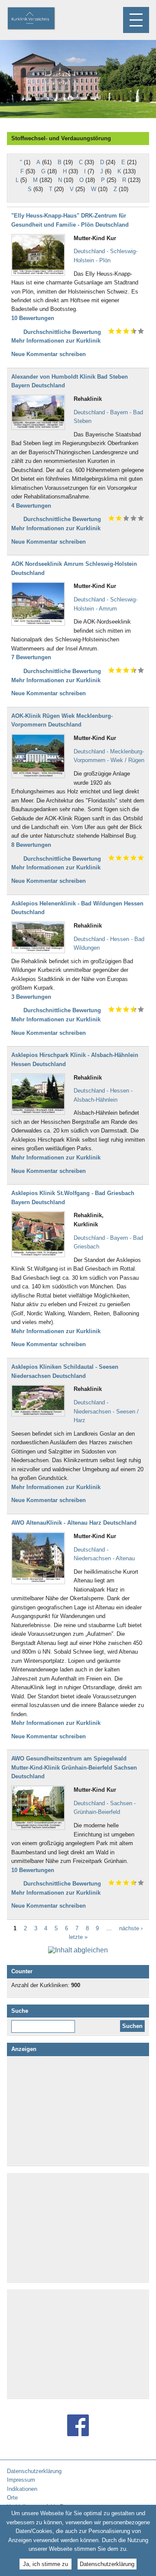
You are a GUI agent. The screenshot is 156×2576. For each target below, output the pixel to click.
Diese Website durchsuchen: (45, 2023)
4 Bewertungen (31, 506)
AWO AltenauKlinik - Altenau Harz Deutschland (74, 1523)
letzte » (78, 1937)
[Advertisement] (78, 2111)
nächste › (131, 1928)
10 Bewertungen (33, 318)
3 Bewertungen (31, 997)
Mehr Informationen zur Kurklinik (56, 341)
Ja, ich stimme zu (45, 2564)
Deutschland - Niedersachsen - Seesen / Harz (106, 1411)
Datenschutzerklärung (107, 2564)
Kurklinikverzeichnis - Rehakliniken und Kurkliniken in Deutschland (39, 19)
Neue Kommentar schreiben (49, 354)
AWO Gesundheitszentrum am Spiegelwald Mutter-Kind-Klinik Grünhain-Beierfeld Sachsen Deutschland (74, 1767)
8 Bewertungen (31, 845)
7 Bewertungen (31, 657)
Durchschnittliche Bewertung (62, 332)
